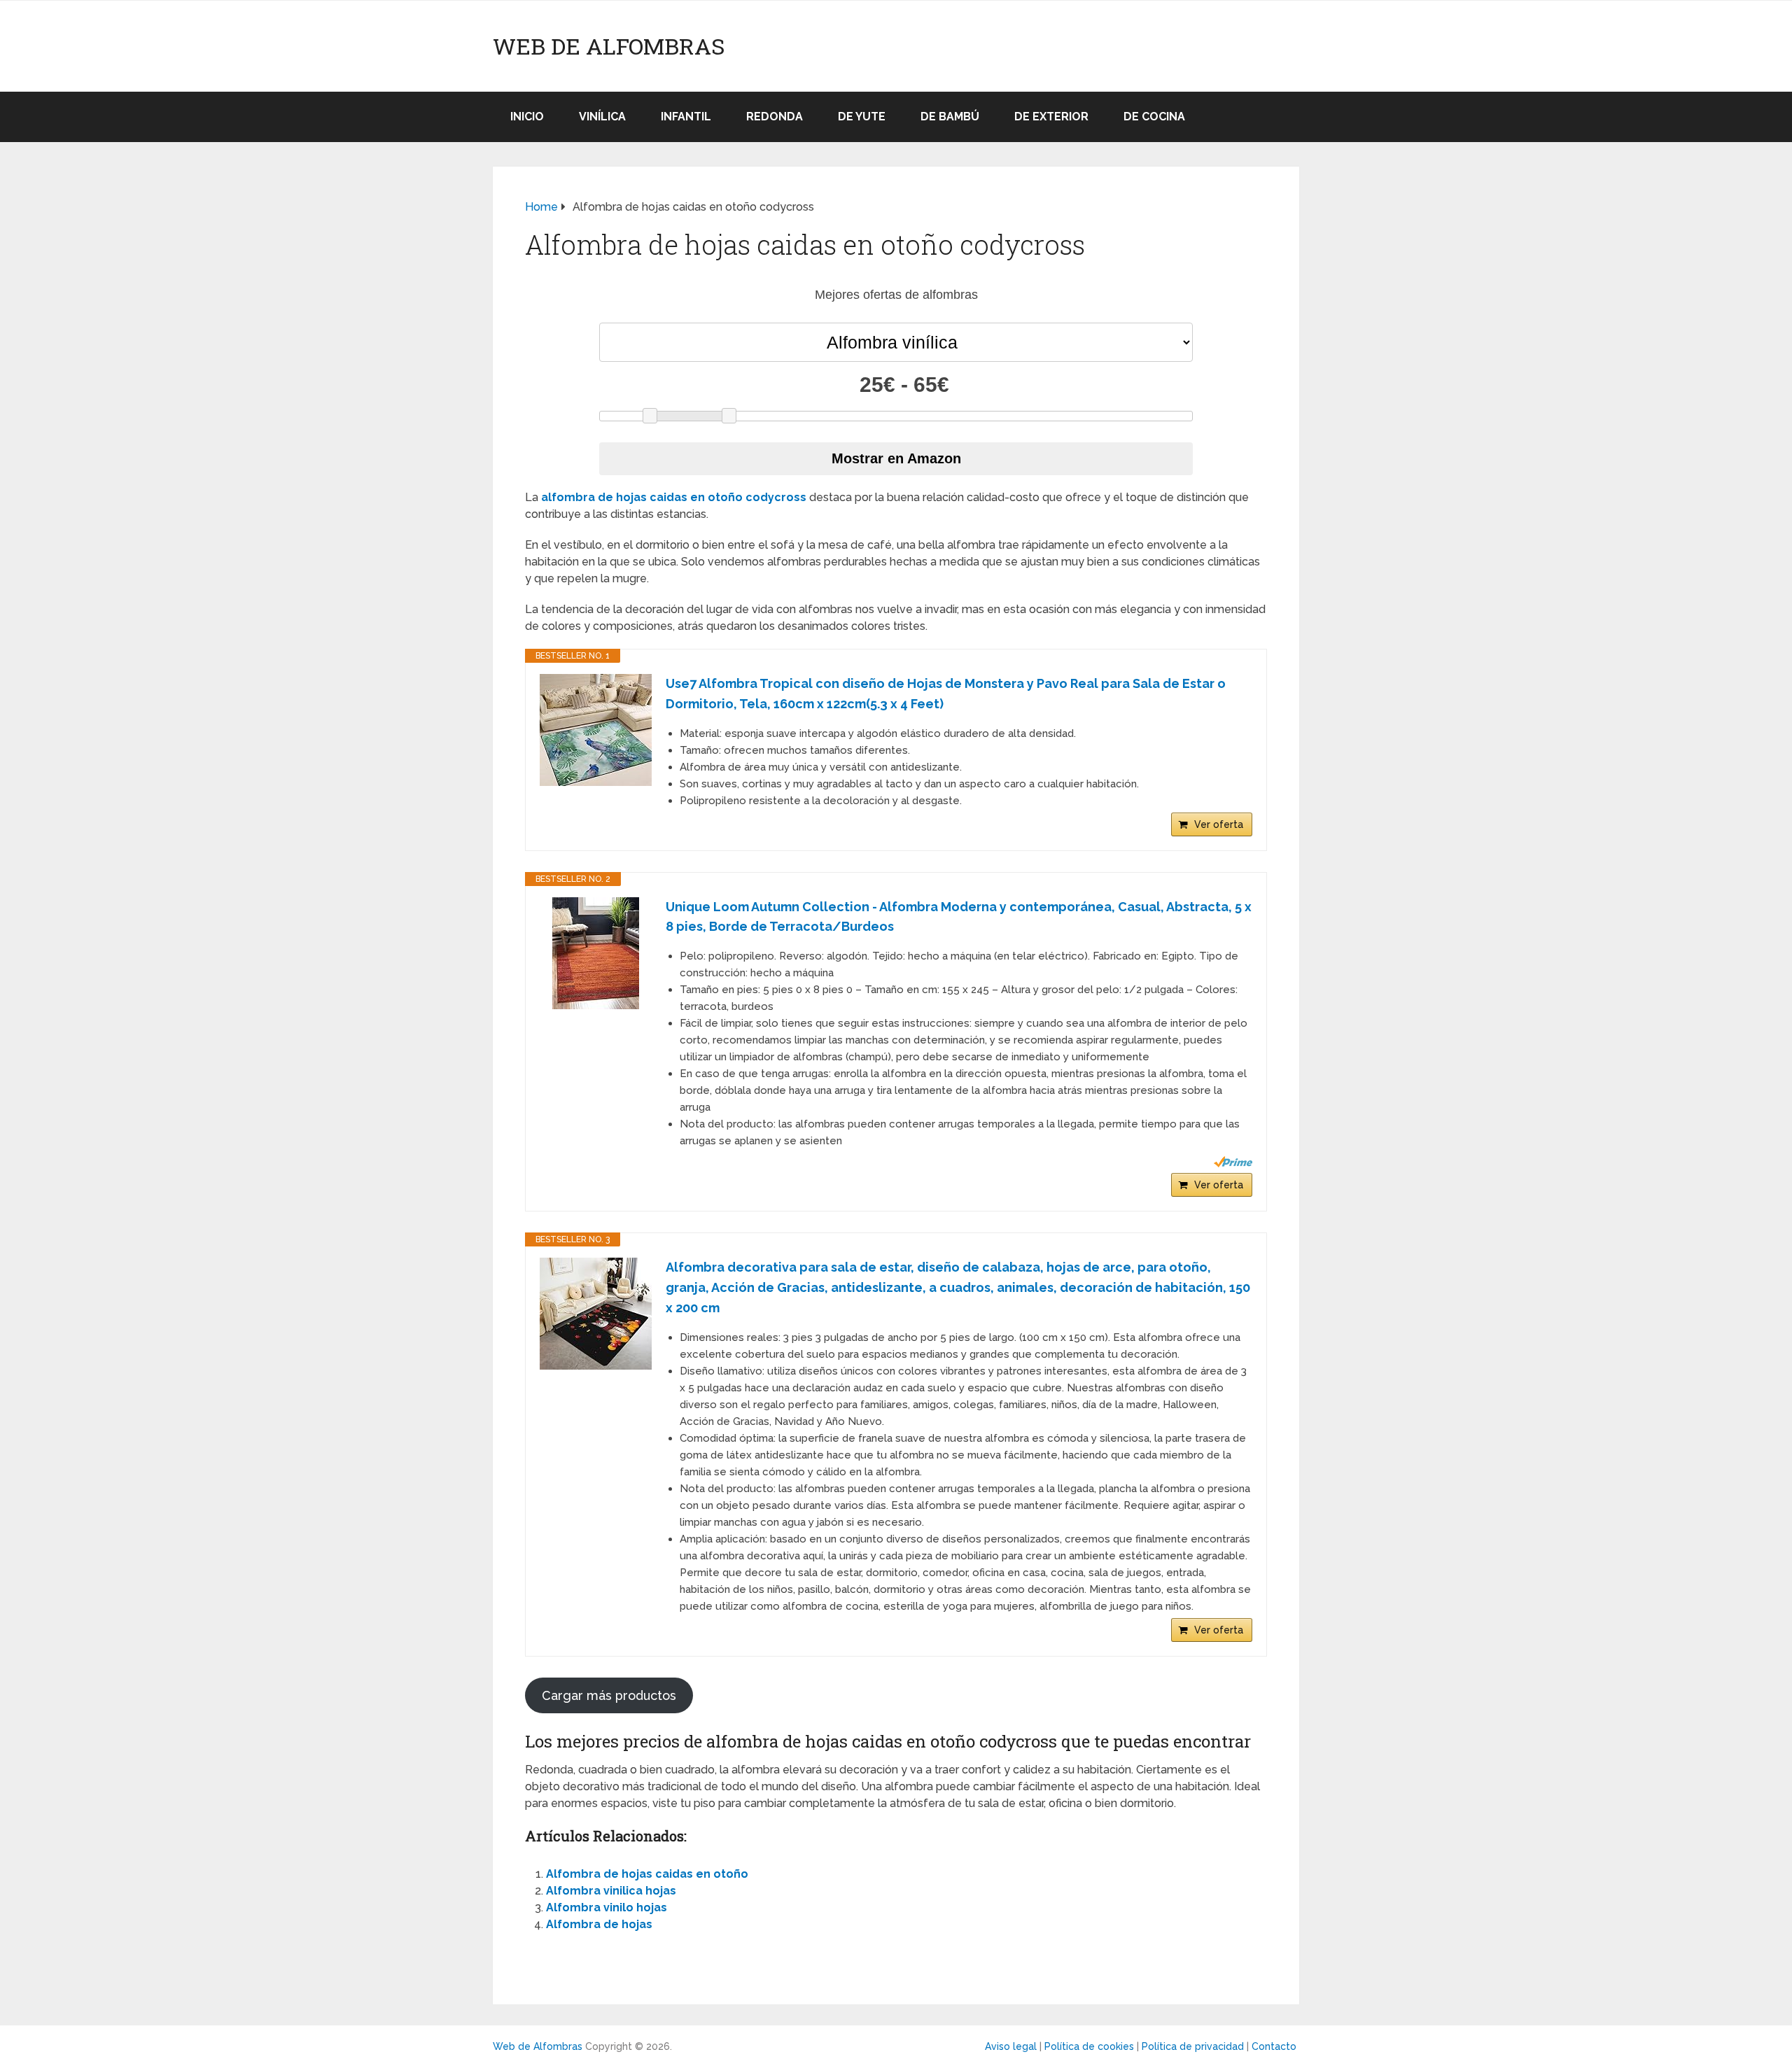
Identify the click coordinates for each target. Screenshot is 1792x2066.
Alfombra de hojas (599, 1924)
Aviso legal (1011, 2046)
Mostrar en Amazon (896, 458)
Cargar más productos (609, 1695)
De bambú (950, 117)
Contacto (1274, 2046)
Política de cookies (1089, 2046)
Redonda (775, 117)
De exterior (1051, 117)
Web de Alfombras (609, 46)
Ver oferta (1219, 824)
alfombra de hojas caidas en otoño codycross (674, 497)
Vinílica (602, 117)
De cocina (1154, 117)
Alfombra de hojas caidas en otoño (647, 1874)
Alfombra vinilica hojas (611, 1891)
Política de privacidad (1193, 2046)
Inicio (527, 117)
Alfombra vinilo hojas (607, 1907)
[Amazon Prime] (1233, 1162)
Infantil (686, 117)
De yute (862, 117)
